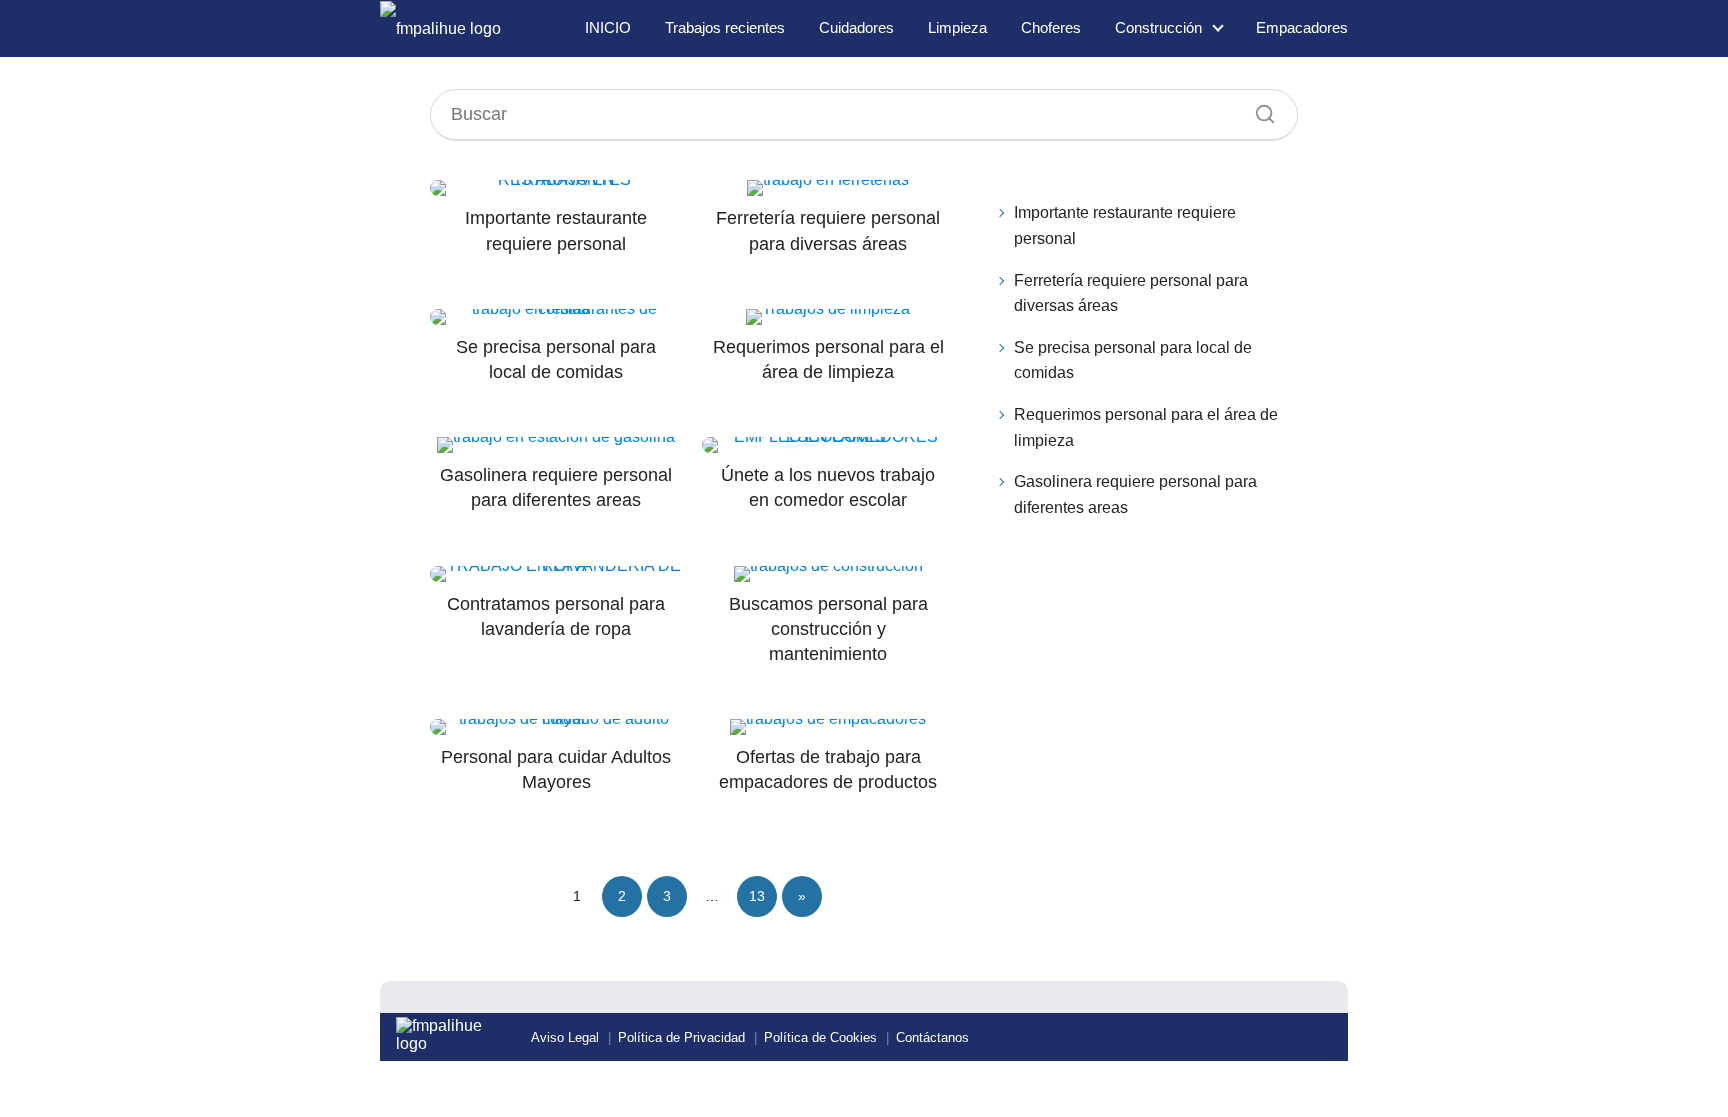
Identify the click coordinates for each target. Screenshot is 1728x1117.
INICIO (608, 27)
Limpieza (957, 27)
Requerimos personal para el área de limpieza (1146, 427)
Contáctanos (932, 1037)
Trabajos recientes (725, 27)
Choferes (1051, 27)
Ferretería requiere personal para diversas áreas (1131, 293)
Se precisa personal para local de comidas (1133, 360)
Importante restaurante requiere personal (1125, 225)
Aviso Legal (565, 1037)
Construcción (1158, 27)
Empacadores (1302, 27)
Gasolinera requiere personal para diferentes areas (1135, 494)
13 (757, 896)
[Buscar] (1258, 109)
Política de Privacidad (681, 1037)
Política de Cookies (820, 1037)
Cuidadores (856, 27)
